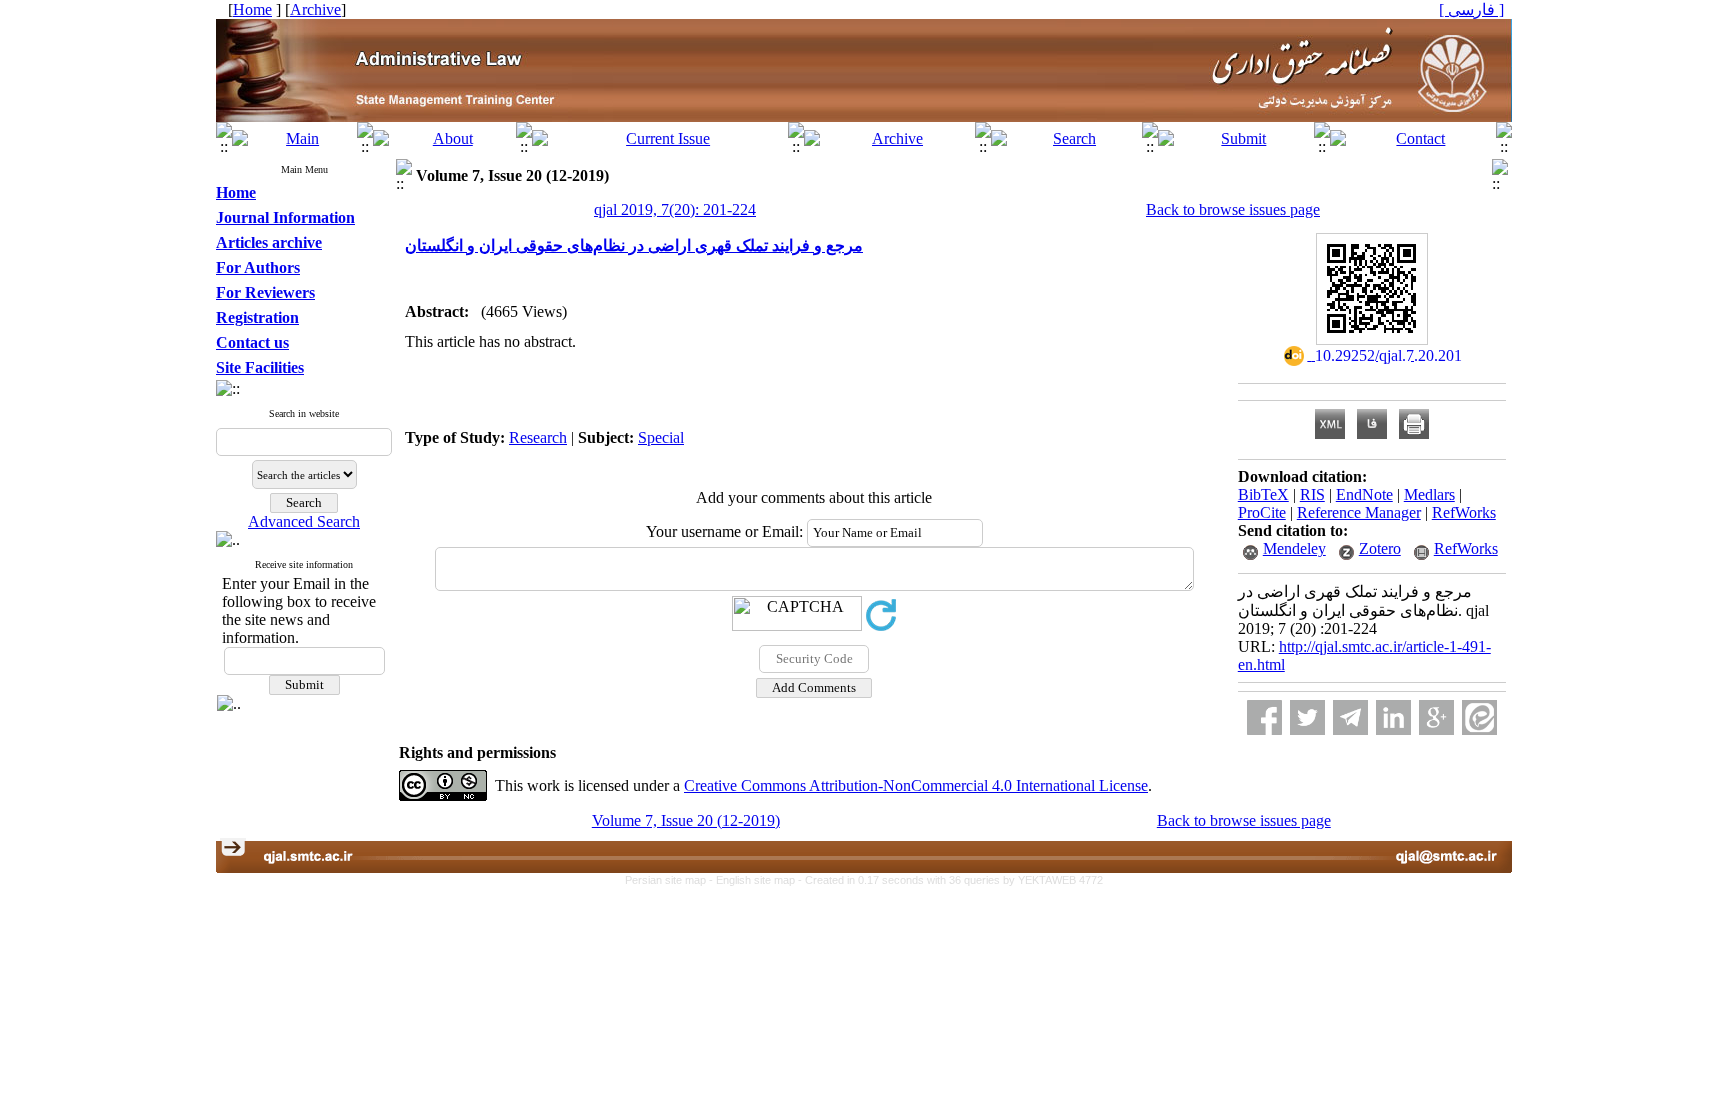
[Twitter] (1307, 717)
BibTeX (1263, 494)
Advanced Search (304, 521)
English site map (757, 880)
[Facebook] (1264, 717)
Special (661, 437)
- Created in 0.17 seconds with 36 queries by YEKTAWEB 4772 (950, 880)
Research (538, 437)
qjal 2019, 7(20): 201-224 (675, 209)
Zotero (1380, 548)
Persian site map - (670, 880)
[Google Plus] (1436, 717)
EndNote (1364, 494)
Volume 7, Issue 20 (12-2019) (686, 820)
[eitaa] (1479, 717)
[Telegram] (1350, 717)
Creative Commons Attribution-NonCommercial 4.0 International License (916, 785)
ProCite (1262, 512)
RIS (1312, 494)
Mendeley (1294, 548)
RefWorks (1464, 512)
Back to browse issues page (1233, 209)
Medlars (1429, 494)
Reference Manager (1359, 512)
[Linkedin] (1393, 717)
